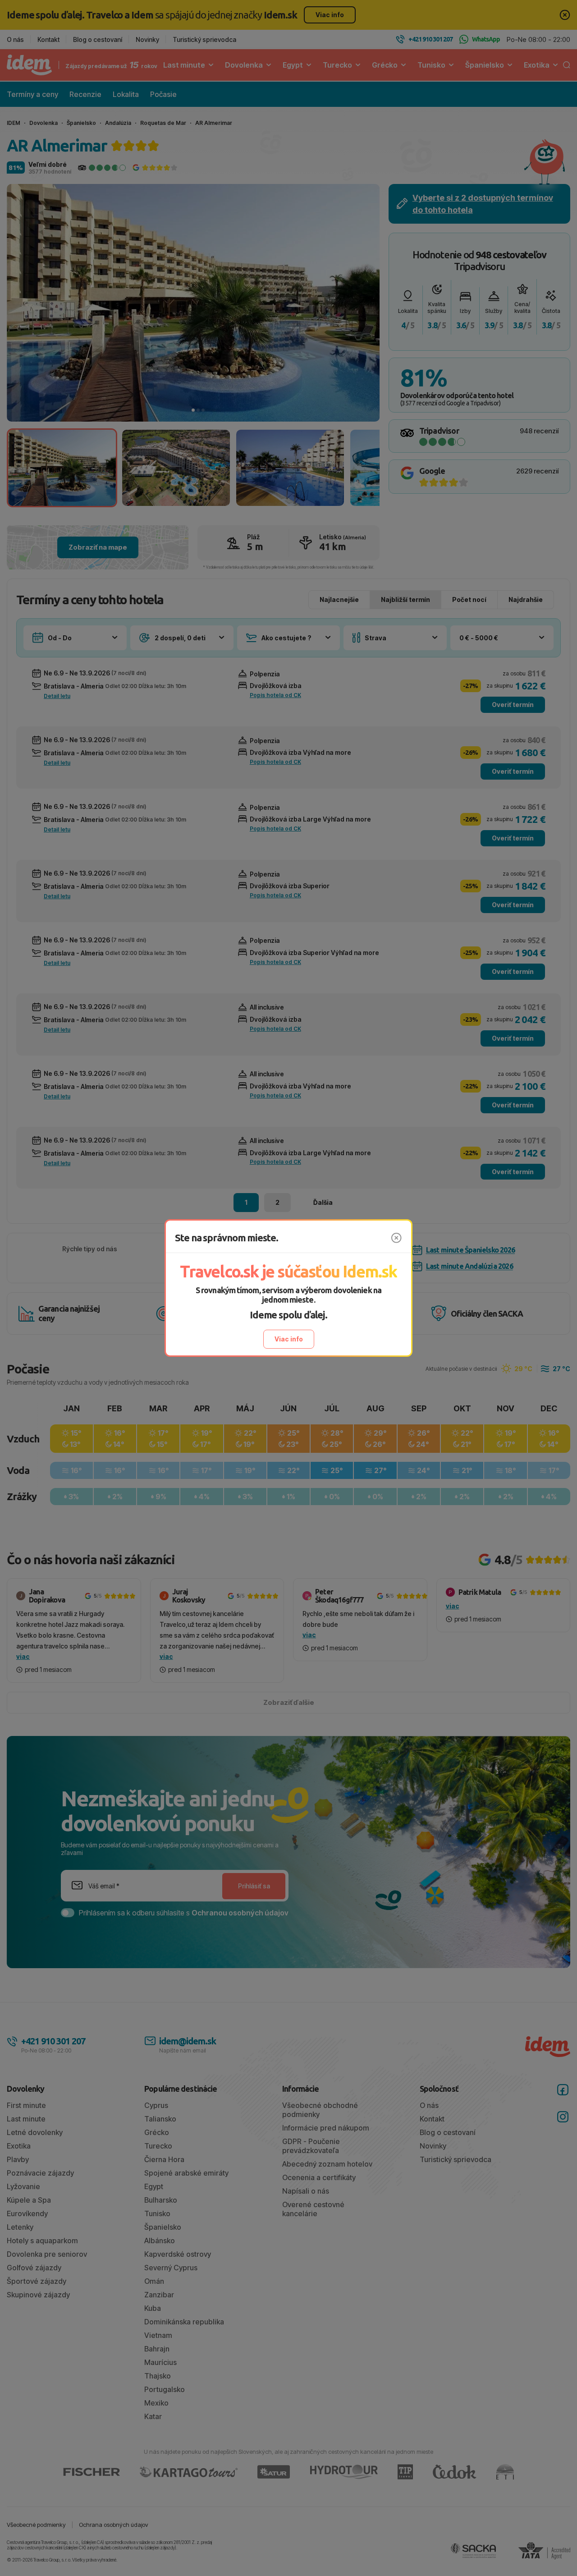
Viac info (289, 1339)
